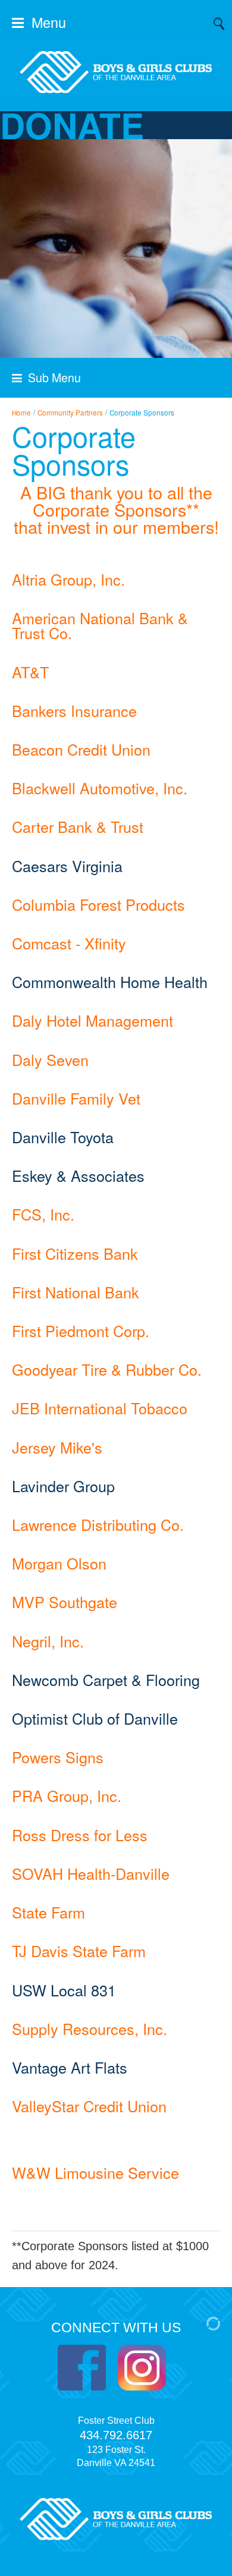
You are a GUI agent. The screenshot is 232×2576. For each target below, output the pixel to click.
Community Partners (70, 413)
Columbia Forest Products (98, 904)
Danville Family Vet (76, 1098)
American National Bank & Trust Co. (100, 625)
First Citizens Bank (75, 1253)
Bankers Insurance (74, 710)
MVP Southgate (65, 1602)
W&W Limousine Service (95, 2172)
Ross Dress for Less (80, 1835)
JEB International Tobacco (100, 1408)
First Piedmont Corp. (81, 1331)
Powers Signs (58, 1757)
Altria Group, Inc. (68, 579)
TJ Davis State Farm (79, 1951)
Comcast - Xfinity (69, 943)
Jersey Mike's (57, 1447)
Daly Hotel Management (93, 1020)
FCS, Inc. (43, 1214)
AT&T (30, 672)
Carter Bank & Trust (78, 826)
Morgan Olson (59, 1563)
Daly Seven (50, 1059)
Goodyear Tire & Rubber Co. (107, 1369)
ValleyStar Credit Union (89, 2106)
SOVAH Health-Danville (91, 1873)
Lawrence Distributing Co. (98, 1524)
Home (21, 413)
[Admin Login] (201, 2322)
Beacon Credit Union (81, 749)
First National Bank (76, 1292)
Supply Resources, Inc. (90, 2028)
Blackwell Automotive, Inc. (100, 788)
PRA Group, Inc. (67, 1795)
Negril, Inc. (48, 1641)
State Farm (48, 1912)
